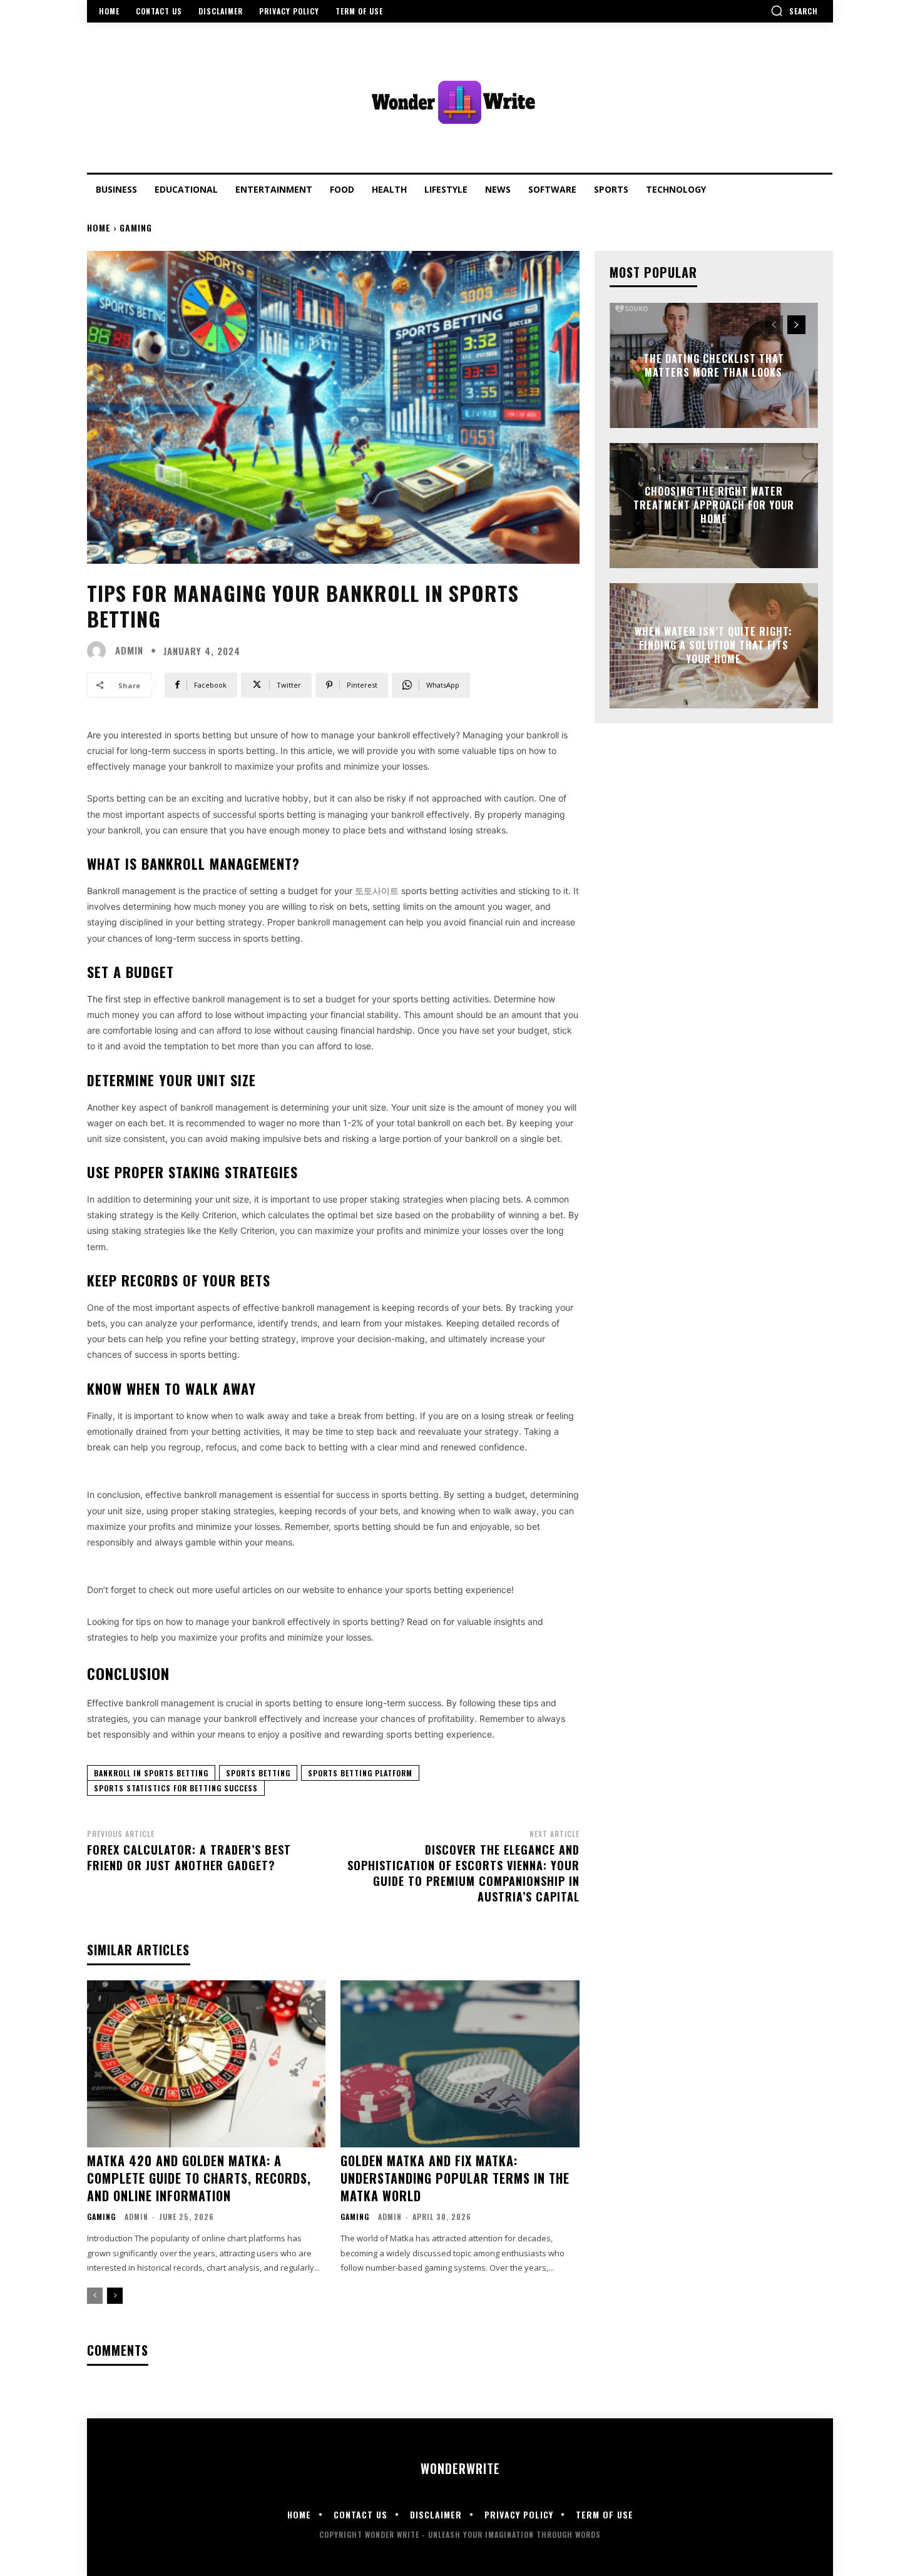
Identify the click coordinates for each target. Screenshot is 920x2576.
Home (99, 227)
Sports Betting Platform (360, 1773)
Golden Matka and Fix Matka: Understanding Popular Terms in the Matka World (455, 2178)
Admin (129, 650)
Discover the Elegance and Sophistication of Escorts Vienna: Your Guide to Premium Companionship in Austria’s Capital (463, 1873)
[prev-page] (95, 2296)
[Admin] (100, 651)
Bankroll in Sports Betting (151, 1773)
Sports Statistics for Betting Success (176, 1788)
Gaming (136, 227)
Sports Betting (258, 1773)
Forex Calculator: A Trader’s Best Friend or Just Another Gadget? (189, 1857)
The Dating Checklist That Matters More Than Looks (714, 365)
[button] (794, 11)
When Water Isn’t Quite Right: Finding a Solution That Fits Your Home (713, 645)
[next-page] (115, 2296)
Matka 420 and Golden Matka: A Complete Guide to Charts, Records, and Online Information (199, 2178)
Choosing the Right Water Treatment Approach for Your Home (714, 505)
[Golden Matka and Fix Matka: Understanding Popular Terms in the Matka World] (460, 2064)
